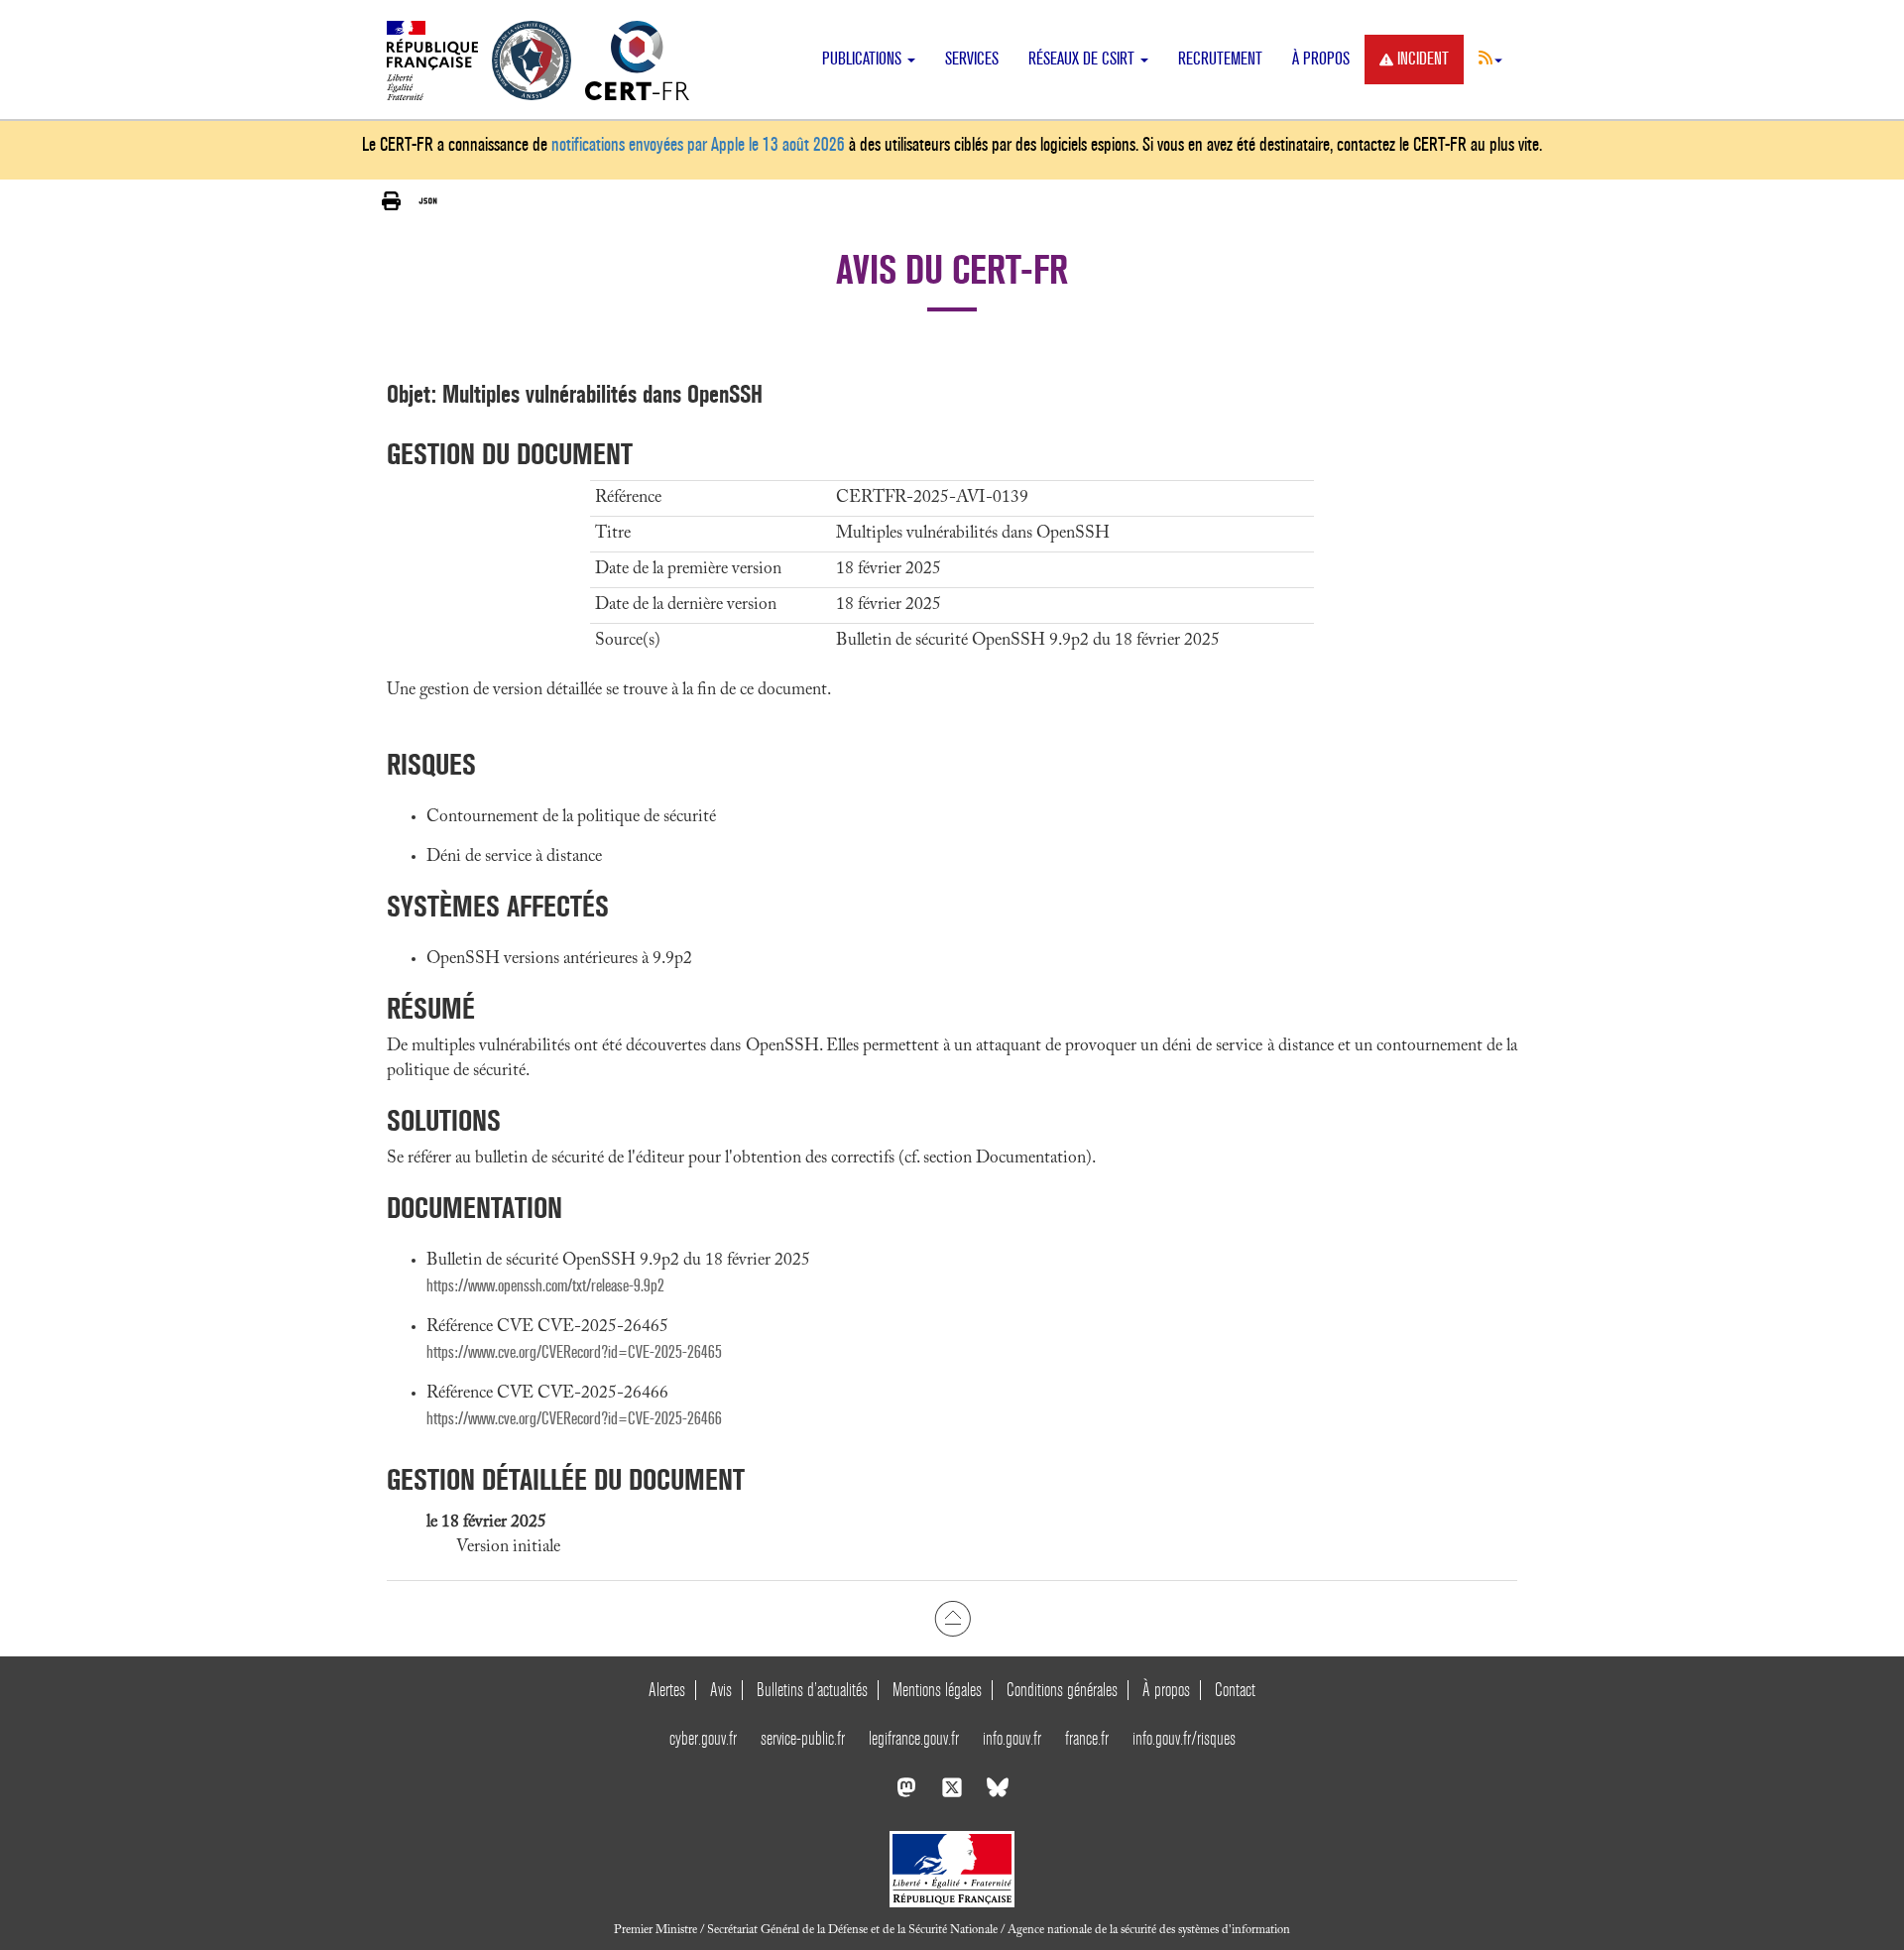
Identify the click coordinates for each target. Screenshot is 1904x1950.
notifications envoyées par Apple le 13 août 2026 (698, 144)
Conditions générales (1062, 1690)
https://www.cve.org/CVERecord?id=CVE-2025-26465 (574, 1352)
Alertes (667, 1690)
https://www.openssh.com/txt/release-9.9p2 (545, 1286)
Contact (1235, 1690)
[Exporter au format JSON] (428, 201)
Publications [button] (864, 59)
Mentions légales (937, 1690)
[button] (1490, 58)
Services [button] (972, 59)
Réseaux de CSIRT (1083, 59)
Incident (1423, 59)
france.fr (1087, 1738)
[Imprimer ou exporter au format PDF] (391, 202)
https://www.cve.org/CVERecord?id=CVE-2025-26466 (574, 1419)
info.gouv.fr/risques (1184, 1738)
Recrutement (1220, 59)
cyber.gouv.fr (703, 1738)
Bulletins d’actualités (812, 1690)
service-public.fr (803, 1738)
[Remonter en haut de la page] (952, 1619)
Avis (721, 1690)
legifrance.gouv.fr (914, 1738)
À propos (1321, 59)
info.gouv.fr (1012, 1738)
